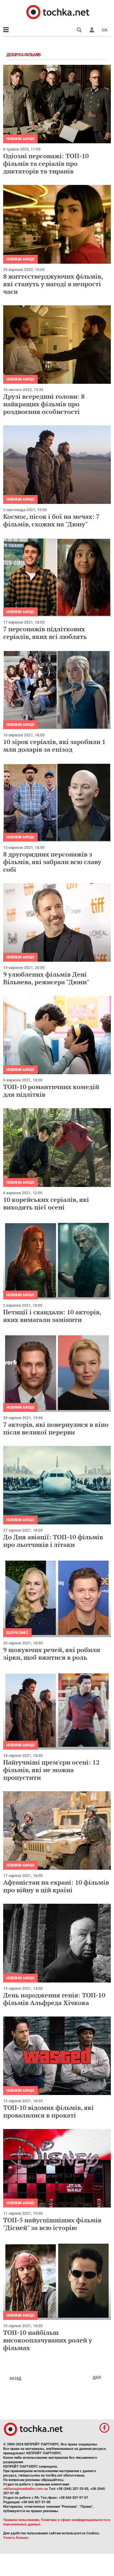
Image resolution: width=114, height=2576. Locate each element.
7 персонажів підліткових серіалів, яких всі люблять (45, 633)
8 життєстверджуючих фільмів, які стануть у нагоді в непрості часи (53, 284)
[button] (92, 30)
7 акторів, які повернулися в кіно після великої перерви (56, 1428)
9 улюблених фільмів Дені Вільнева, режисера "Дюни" (46, 978)
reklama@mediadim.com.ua (25, 2489)
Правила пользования (21, 2520)
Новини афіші (20, 139)
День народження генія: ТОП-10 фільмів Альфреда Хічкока (54, 1999)
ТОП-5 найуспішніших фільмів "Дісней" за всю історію (52, 2224)
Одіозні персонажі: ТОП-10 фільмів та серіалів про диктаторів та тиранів (46, 163)
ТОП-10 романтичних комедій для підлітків (51, 1091)
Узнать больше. (16, 2538)
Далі (97, 2377)
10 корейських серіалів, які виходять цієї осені (46, 1203)
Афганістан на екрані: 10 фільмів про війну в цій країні (56, 1886)
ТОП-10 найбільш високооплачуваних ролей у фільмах (48, 2340)
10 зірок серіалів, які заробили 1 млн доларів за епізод (54, 746)
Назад (15, 2378)
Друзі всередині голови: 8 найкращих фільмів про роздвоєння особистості (44, 404)
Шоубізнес (17, 1633)
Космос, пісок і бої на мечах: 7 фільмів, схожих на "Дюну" (51, 520)
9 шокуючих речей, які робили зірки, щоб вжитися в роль (52, 1654)
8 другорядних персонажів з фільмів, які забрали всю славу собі (52, 862)
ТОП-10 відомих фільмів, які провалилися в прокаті (48, 2111)
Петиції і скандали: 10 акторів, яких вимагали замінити (52, 1316)
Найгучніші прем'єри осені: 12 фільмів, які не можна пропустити (51, 1770)
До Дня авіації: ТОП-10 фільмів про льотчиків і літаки (53, 1541)
